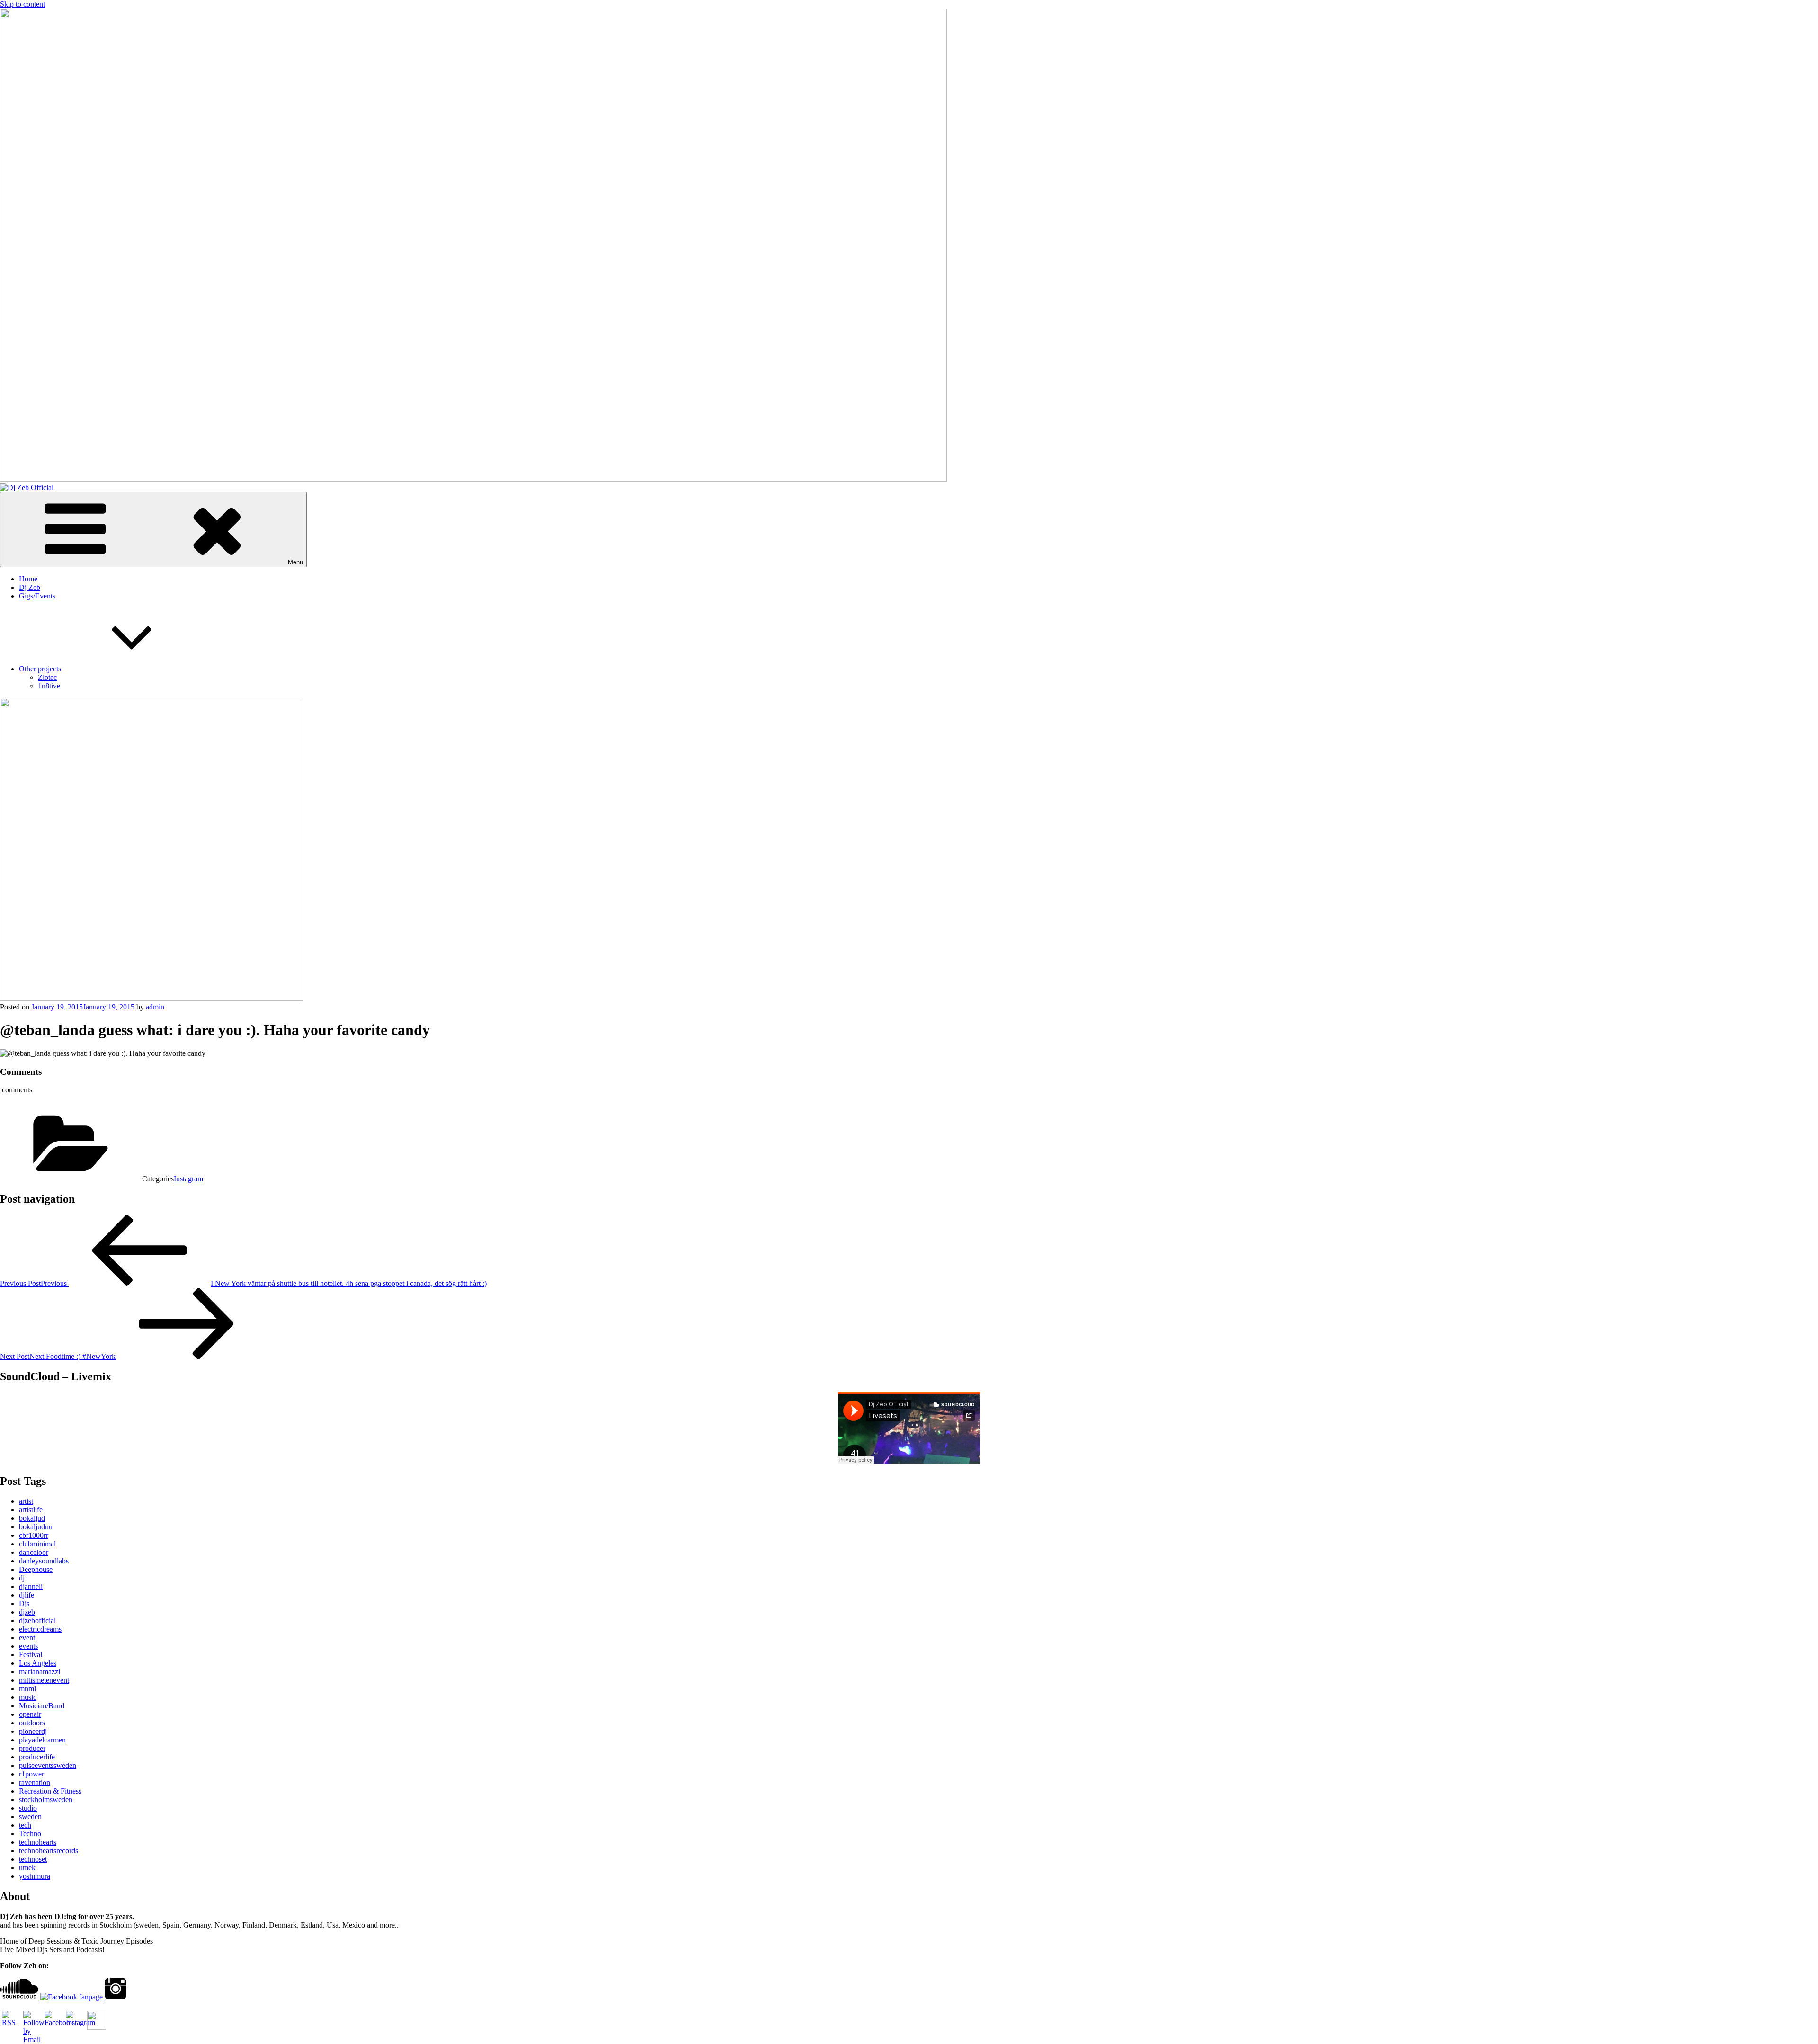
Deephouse (36, 1569)
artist (26, 1501)
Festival (31, 1655)
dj (22, 1578)
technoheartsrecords (49, 1851)
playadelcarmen (42, 1740)
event (27, 1638)
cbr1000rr (34, 1535)
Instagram (188, 1179)
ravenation (35, 1782)
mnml (27, 1689)
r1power (31, 1774)
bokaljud (32, 1518)
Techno (30, 1834)
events (28, 1646)
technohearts (38, 1842)
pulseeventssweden (48, 1765)
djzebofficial (37, 1620)
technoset (33, 1859)
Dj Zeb (30, 587)
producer (32, 1748)
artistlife (31, 1510)
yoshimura (35, 1876)
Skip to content (22, 4)
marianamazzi (40, 1672)
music (28, 1697)
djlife (27, 1595)
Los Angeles (38, 1663)
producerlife (37, 1757)
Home (28, 579)
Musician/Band (42, 1706)
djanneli (31, 1586)
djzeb (27, 1612)
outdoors (32, 1723)
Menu (295, 562)
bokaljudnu (36, 1527)
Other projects (40, 669)
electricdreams (40, 1629)
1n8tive (49, 686)
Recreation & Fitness (50, 1791)
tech (25, 1825)
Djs (24, 1603)
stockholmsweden (46, 1799)
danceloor (34, 1552)
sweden (30, 1816)
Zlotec (47, 677)
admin (155, 1007)
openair (30, 1714)
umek (27, 1868)
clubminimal (37, 1544)
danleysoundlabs (44, 1561)
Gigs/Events (37, 596)
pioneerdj (33, 1731)
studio (28, 1808)
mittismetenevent (44, 1680)
